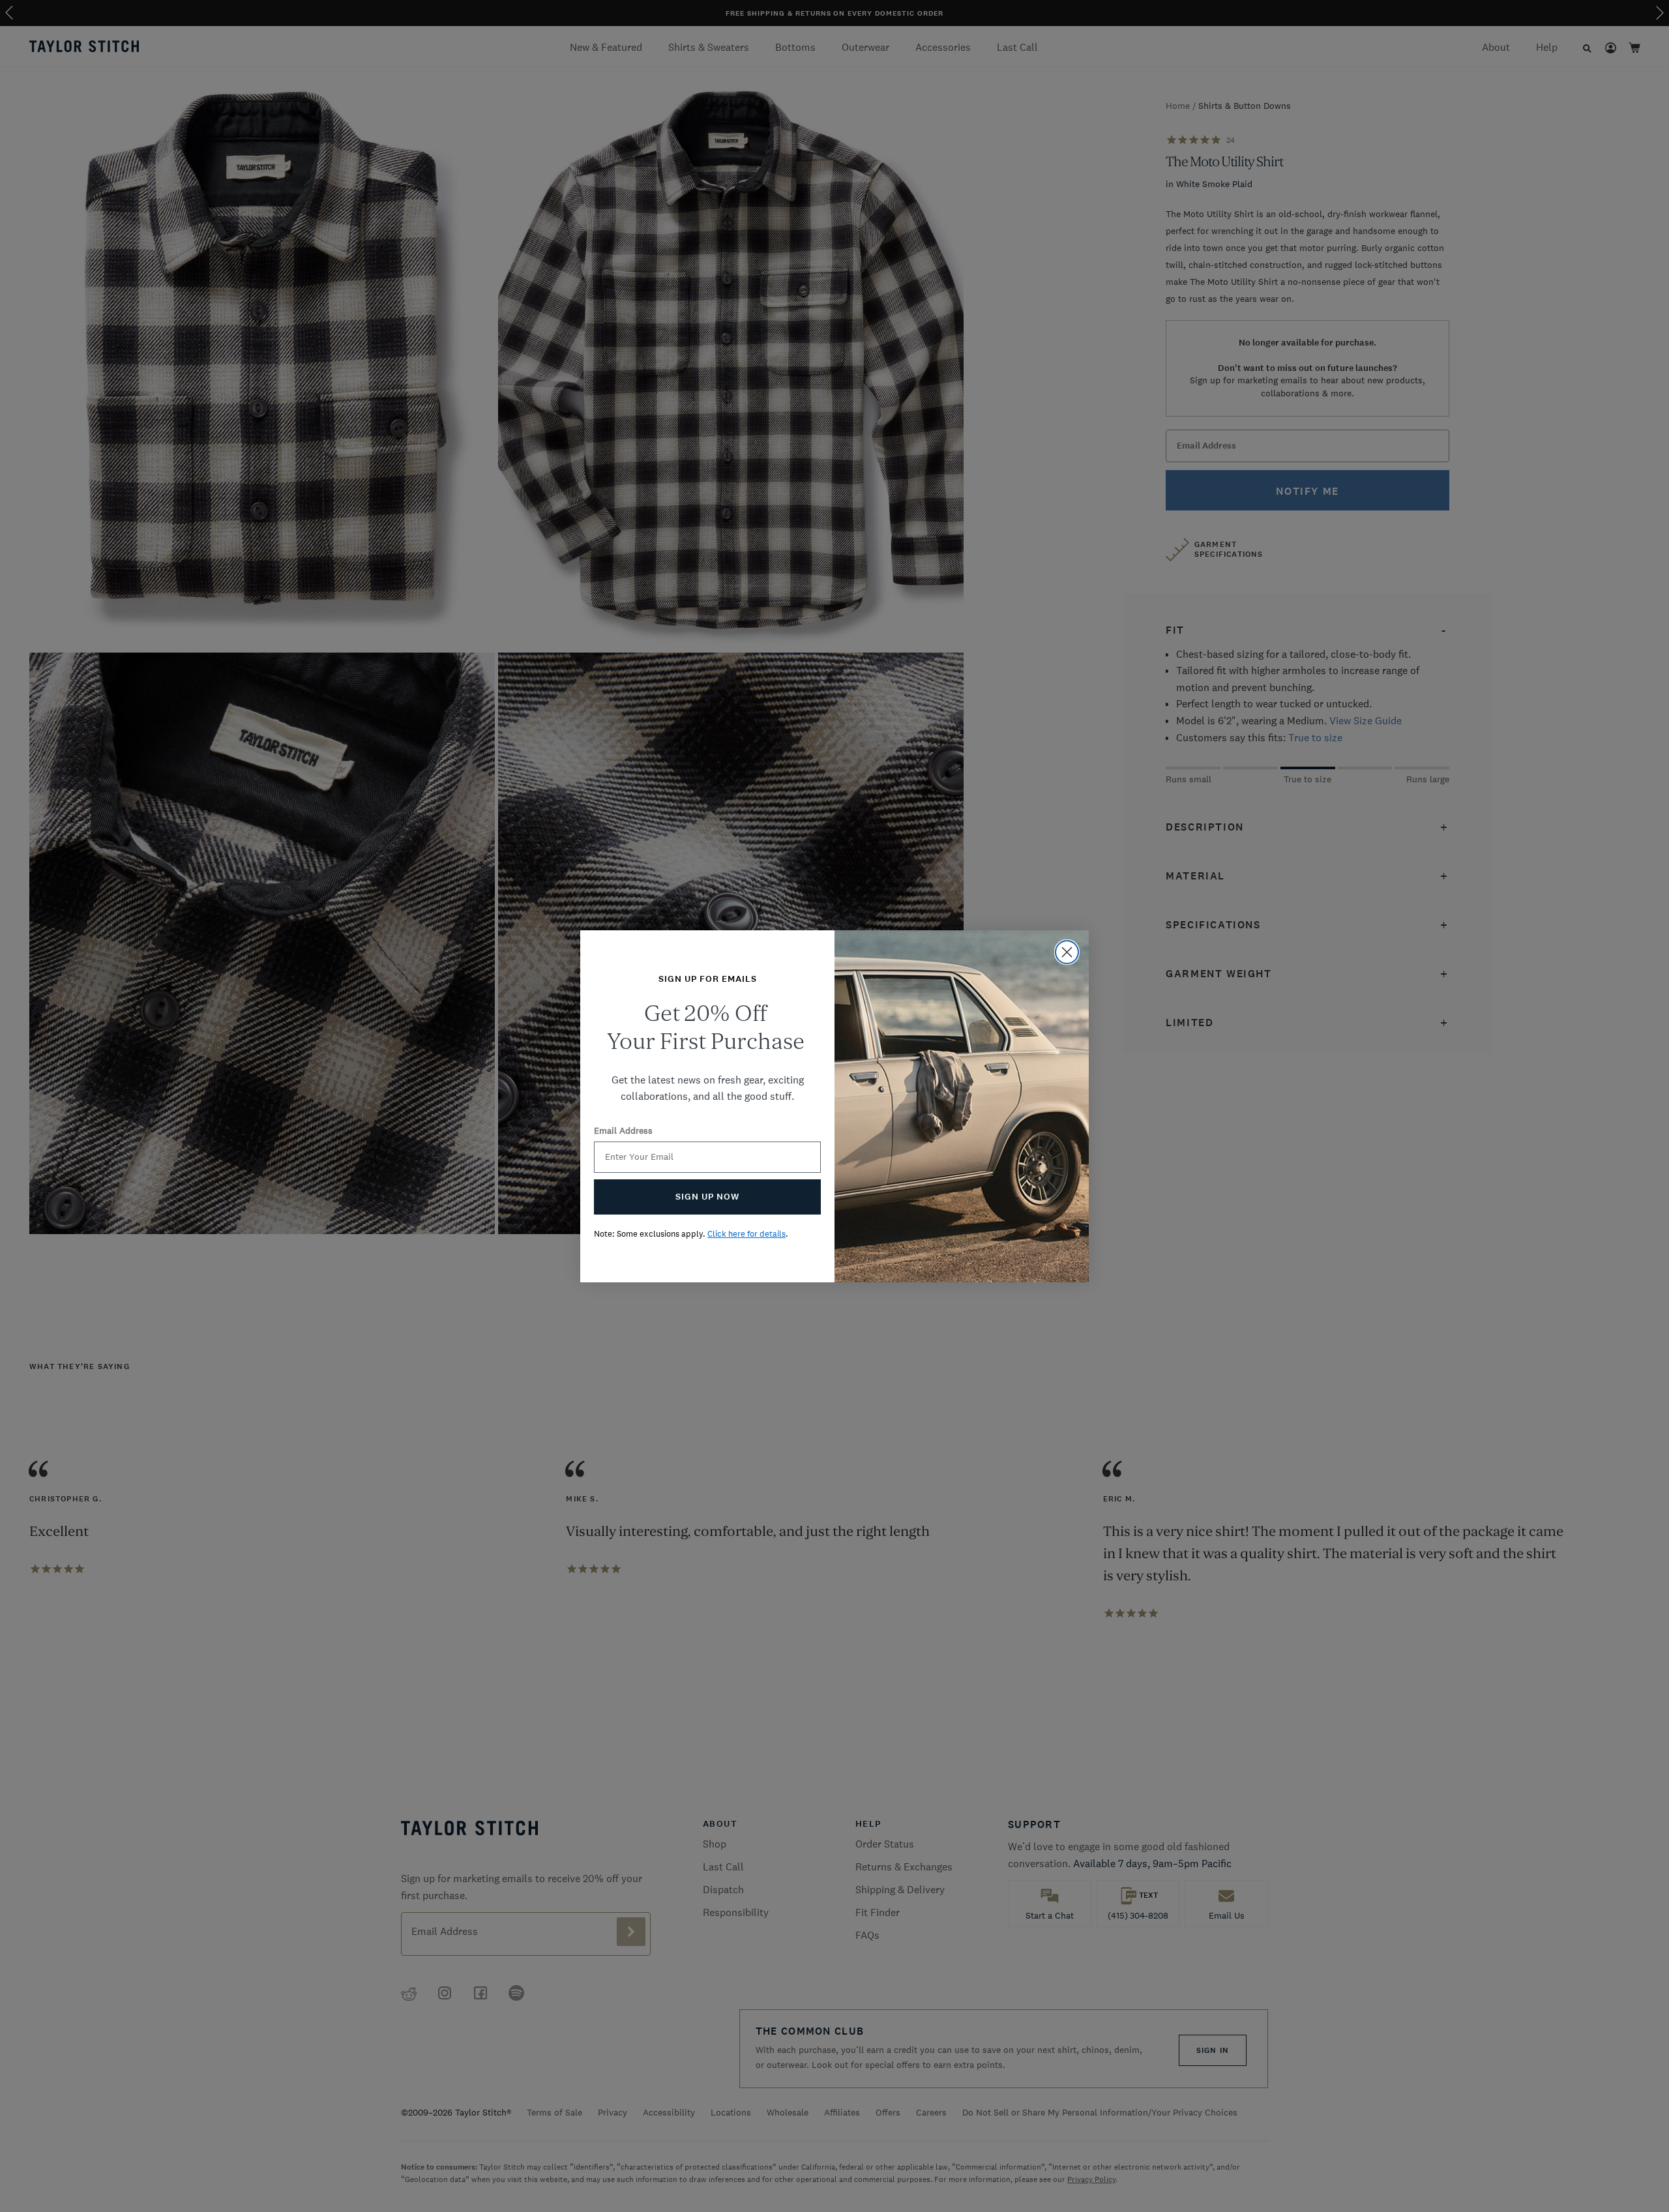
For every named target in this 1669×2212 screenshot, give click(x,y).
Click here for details (746, 1234)
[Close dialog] (1067, 952)
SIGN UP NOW (707, 1197)
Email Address (623, 1130)
